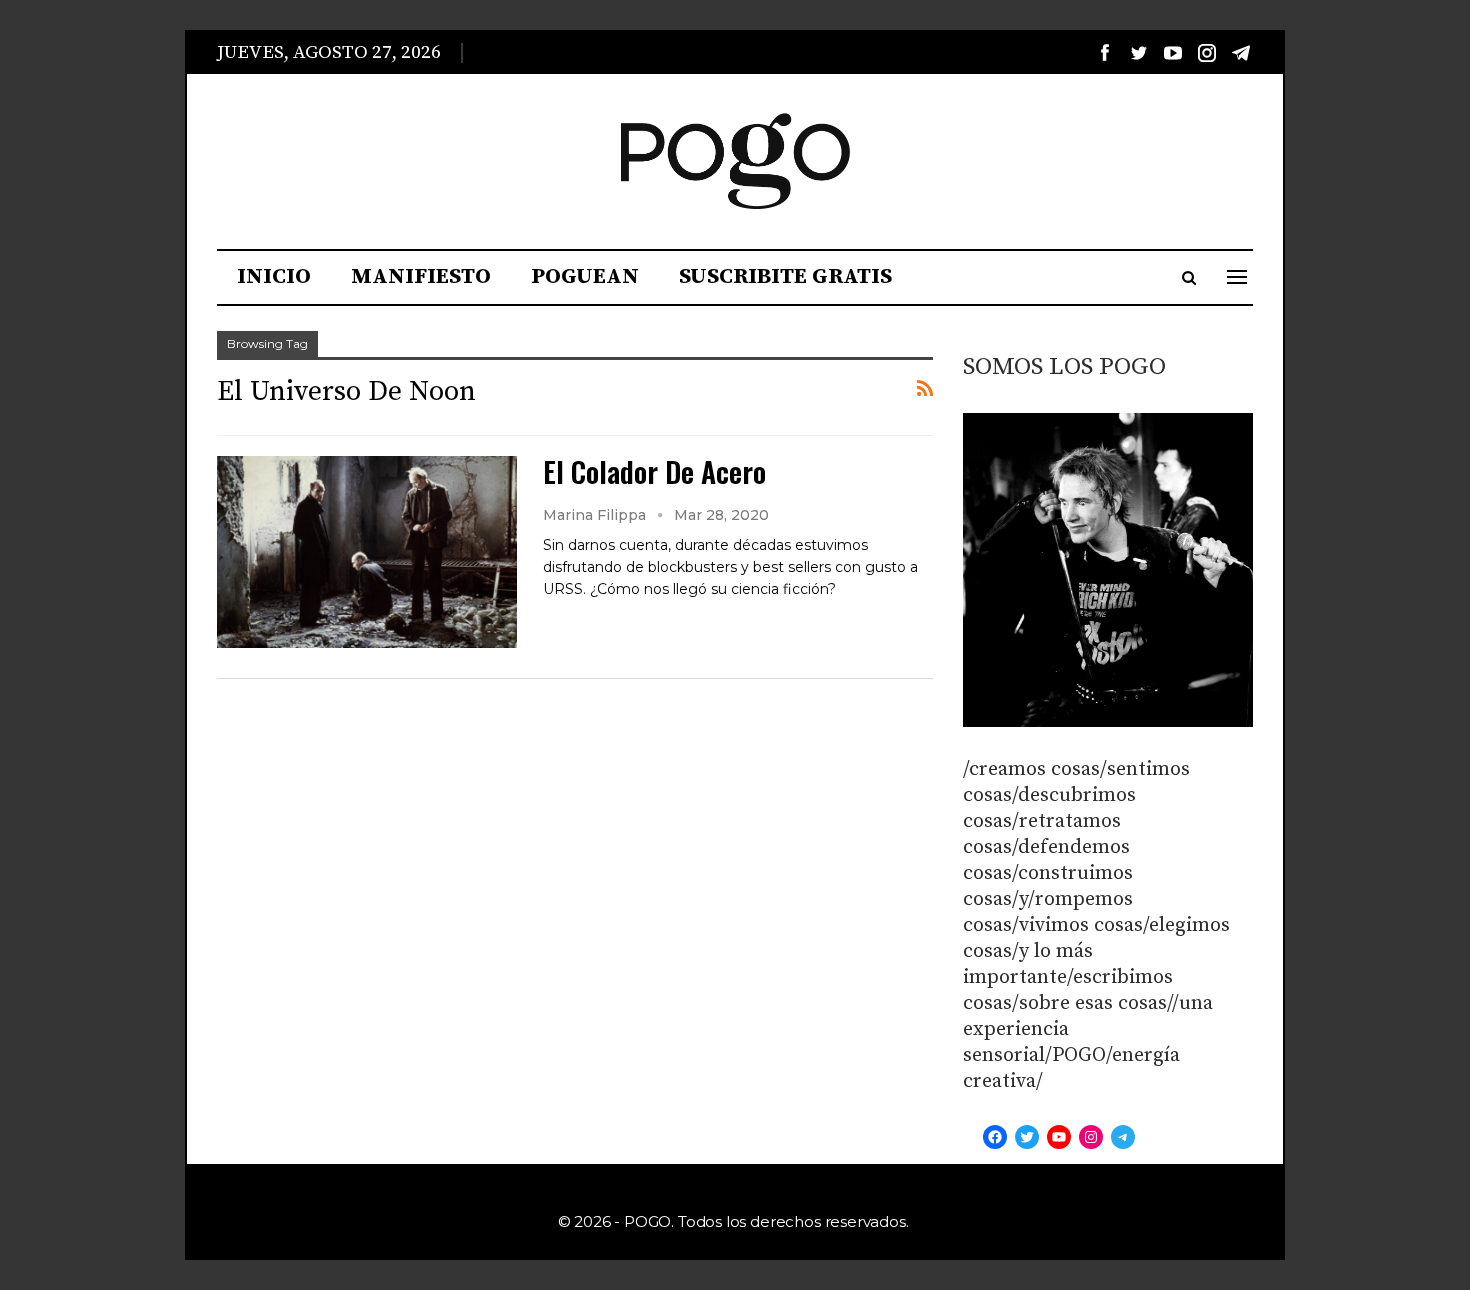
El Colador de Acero (654, 471)
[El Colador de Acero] (367, 552)
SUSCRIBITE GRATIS (785, 276)
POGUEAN (585, 276)
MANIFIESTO (421, 276)
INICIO (274, 276)
